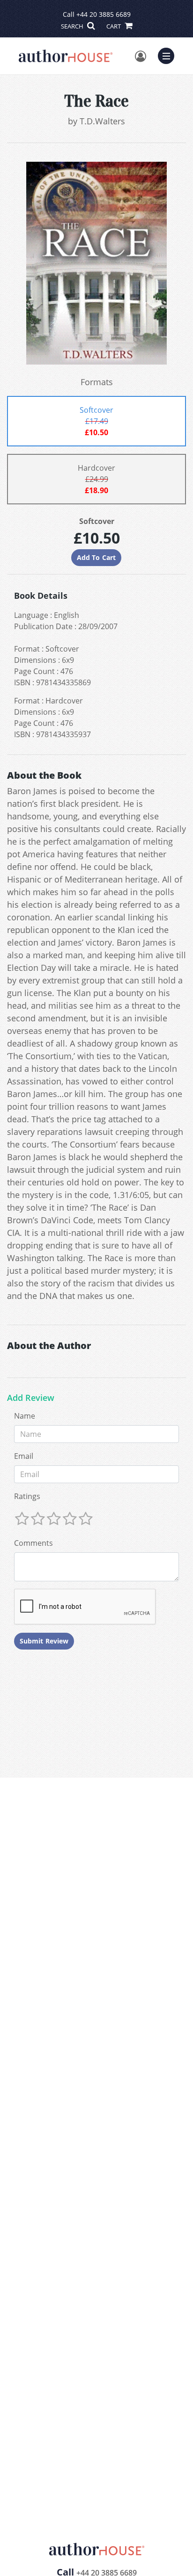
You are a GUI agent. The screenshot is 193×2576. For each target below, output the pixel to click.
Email (24, 1456)
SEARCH (73, 26)
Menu (169, 55)
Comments (33, 1543)
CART (114, 26)
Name (25, 1416)
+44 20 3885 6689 (104, 14)
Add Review (31, 1398)
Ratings (27, 1496)
